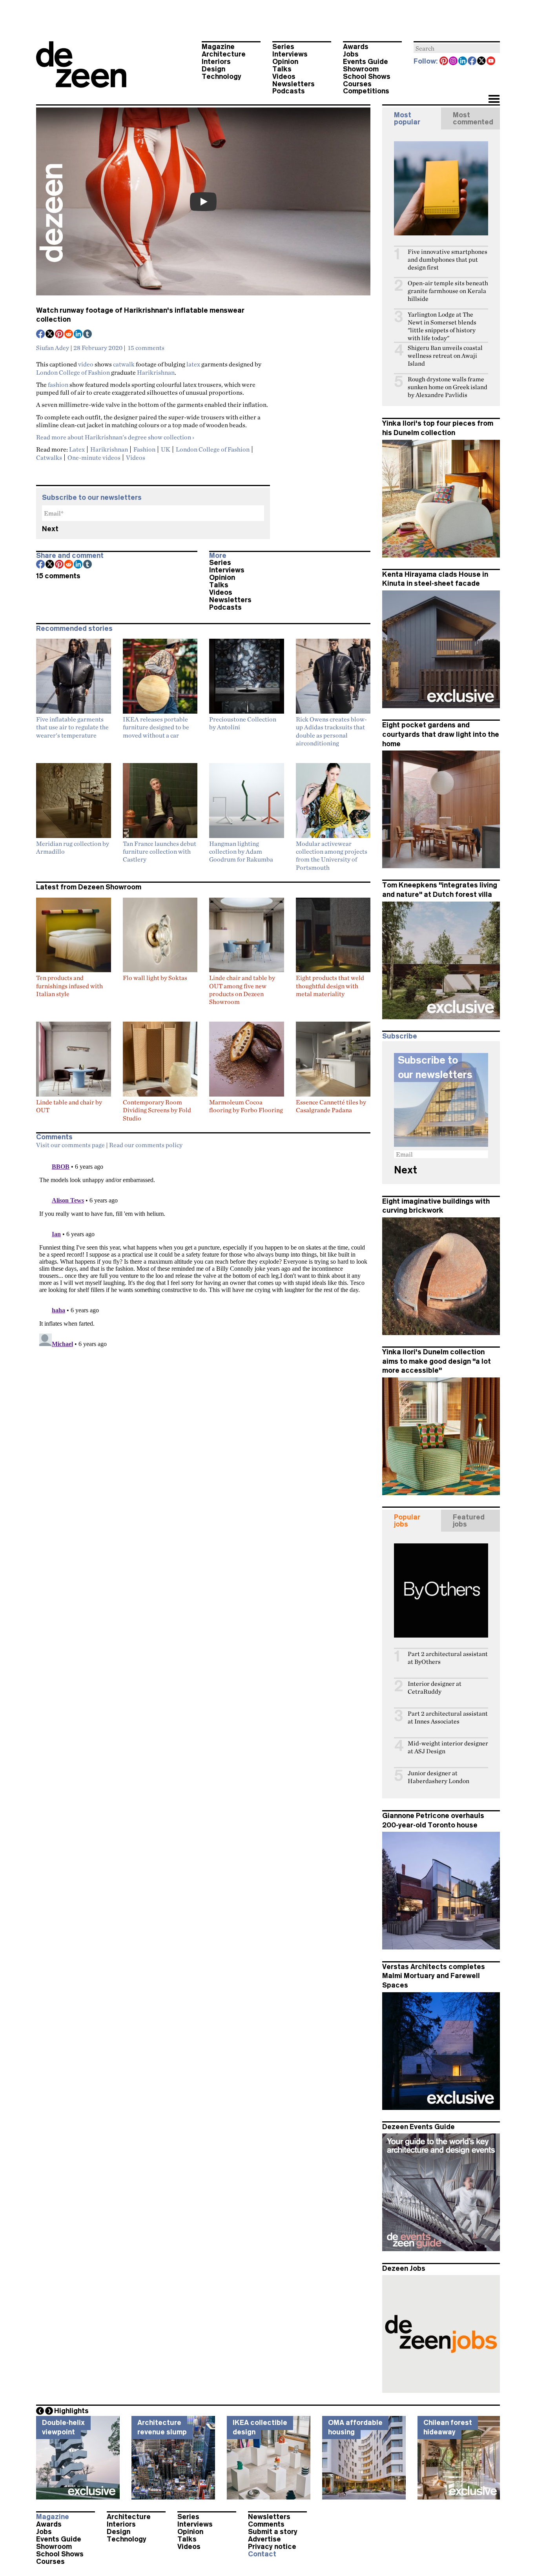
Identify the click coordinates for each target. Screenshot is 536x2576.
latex (193, 364)
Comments (266, 2524)
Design (213, 69)
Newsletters (294, 84)
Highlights (71, 2411)
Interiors (216, 62)
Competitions (366, 91)
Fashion (144, 449)
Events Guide (366, 62)
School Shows (367, 77)
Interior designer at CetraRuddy (435, 1688)
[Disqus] (203, 1251)
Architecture (224, 54)
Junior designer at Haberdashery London (438, 1777)
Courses (357, 84)
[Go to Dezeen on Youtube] (491, 62)
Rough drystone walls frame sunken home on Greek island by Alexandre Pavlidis (448, 387)
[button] (494, 100)
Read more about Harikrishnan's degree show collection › (115, 437)
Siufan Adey (53, 348)
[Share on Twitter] (50, 335)
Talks (282, 69)
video (86, 364)
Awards (356, 47)
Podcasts (289, 91)
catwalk (124, 364)
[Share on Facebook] (41, 335)
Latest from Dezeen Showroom (89, 887)
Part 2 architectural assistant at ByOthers (448, 1658)
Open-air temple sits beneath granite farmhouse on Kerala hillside (448, 291)
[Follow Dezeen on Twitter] (482, 62)
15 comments (146, 348)
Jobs (351, 54)
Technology (222, 77)
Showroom (361, 69)
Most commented (473, 118)
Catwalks (49, 457)
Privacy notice (272, 2547)
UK (166, 449)
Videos (284, 77)
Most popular (407, 118)
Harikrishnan (156, 372)
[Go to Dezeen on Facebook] (472, 62)
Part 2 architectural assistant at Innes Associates (448, 1717)
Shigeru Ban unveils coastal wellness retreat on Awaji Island (445, 356)
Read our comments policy (146, 1145)
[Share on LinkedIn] (78, 335)
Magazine (218, 47)
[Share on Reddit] (69, 335)
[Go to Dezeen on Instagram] (454, 62)
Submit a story (273, 2532)
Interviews (290, 54)
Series (283, 47)
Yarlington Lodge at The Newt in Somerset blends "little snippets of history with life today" (442, 326)
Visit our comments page (70, 1145)
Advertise (264, 2539)
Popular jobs (407, 1521)
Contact (262, 2554)
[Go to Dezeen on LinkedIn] (463, 62)
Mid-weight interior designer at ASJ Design (448, 1747)
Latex (77, 449)
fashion (58, 384)
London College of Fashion (73, 372)
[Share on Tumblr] (88, 335)
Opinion (285, 62)
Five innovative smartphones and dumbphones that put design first (448, 260)
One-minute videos (94, 457)
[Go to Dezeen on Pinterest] (444, 62)
